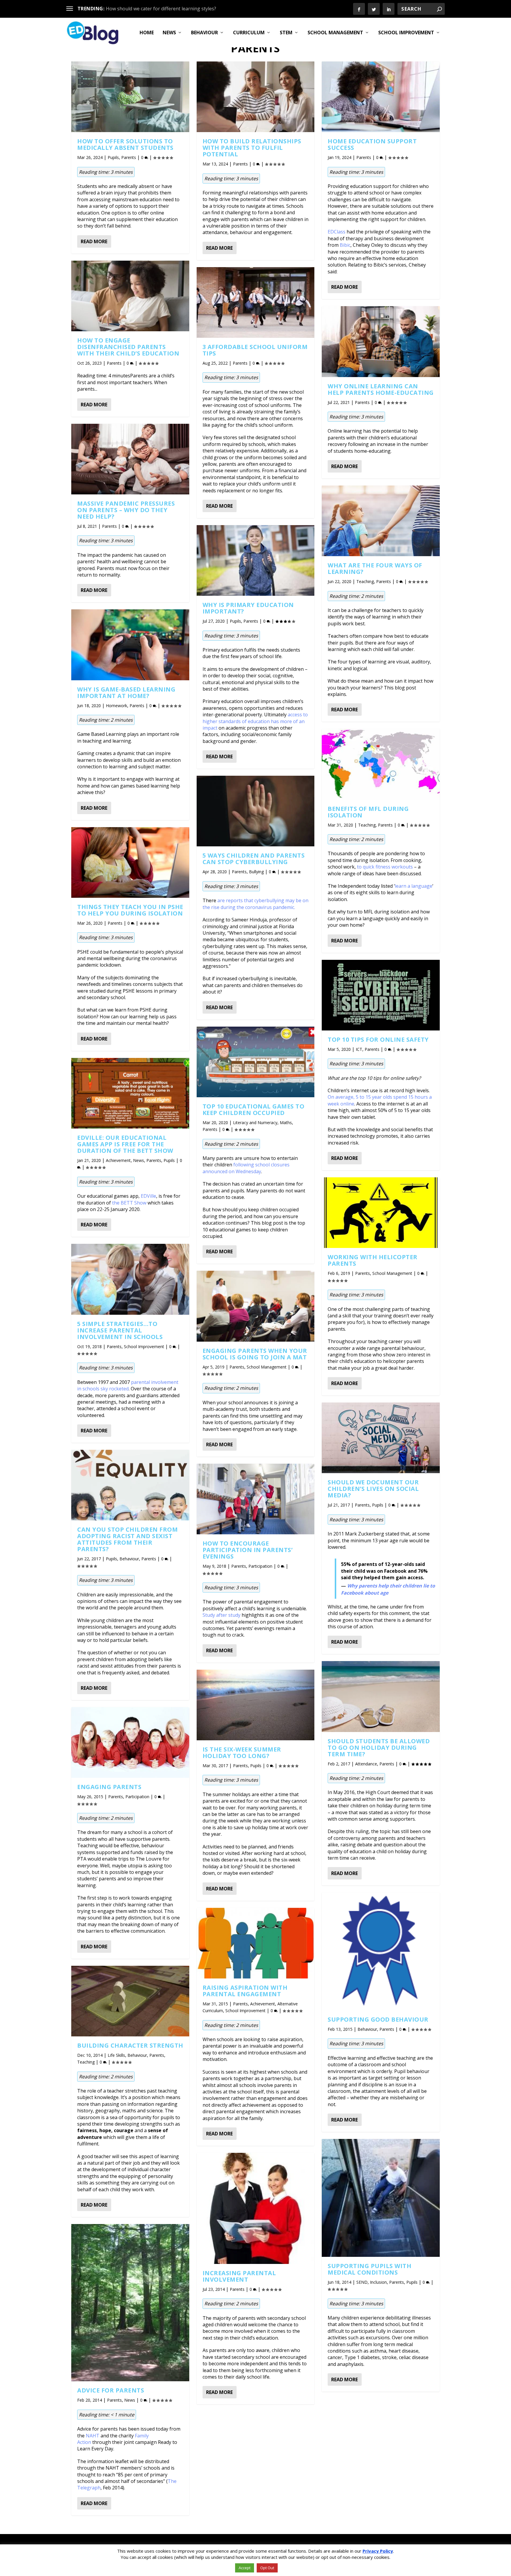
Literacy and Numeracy (255, 1123)
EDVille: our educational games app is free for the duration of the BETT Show (125, 1144)
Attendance (366, 1764)
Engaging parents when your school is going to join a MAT (255, 1354)
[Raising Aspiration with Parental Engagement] (256, 1943)
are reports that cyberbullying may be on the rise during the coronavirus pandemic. (256, 904)
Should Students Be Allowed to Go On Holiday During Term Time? (379, 1748)
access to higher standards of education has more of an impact (255, 721)
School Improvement (406, 33)
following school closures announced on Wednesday (246, 1168)
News (169, 33)
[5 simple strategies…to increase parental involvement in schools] (130, 1279)
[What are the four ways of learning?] (381, 521)
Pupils (113, 157)
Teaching (86, 2062)
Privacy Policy (378, 2551)
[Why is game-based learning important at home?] (130, 645)
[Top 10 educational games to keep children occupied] (256, 1062)
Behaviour (204, 33)
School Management (335, 33)
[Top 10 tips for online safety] (381, 995)
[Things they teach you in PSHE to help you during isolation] (130, 862)
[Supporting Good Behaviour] (381, 1951)
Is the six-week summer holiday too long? (242, 1753)
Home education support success (372, 144)
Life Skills (116, 2055)
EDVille (148, 1196)
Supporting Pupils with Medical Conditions (369, 2269)
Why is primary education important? (248, 608)
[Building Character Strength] (130, 2001)
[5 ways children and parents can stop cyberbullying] (256, 811)
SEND (362, 2282)
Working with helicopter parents (373, 1260)
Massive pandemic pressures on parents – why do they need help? (126, 510)
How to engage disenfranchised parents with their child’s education (128, 347)
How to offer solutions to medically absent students (125, 144)
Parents (129, 157)
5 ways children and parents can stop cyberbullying (254, 859)
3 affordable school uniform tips (255, 350)
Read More (94, 241)
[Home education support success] (381, 97)
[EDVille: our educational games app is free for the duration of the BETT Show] (130, 1093)
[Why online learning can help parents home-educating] (381, 341)
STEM (286, 33)
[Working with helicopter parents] (381, 1213)
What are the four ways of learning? (375, 568)
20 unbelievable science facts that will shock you (159, 9)
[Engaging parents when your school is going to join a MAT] (256, 1306)
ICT (359, 1049)
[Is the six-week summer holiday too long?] (256, 1705)
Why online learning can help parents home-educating (381, 389)
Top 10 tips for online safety (378, 1039)
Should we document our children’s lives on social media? (373, 1489)
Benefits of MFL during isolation (368, 812)
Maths (286, 1123)
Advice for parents (111, 2390)
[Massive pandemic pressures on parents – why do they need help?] (130, 459)
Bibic (345, 245)
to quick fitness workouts (385, 867)
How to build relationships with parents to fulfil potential (252, 148)
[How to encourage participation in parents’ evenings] (256, 1499)
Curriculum (249, 33)
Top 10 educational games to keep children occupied (254, 1110)
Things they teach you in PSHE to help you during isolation (130, 910)
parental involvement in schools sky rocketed (128, 1385)
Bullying (256, 872)
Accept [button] (245, 2568)
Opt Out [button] (267, 2568)
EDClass (337, 232)
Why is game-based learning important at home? (126, 693)
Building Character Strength (130, 2045)
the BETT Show (129, 1203)
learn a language (414, 886)
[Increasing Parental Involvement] (256, 2208)
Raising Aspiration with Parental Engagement (245, 1991)
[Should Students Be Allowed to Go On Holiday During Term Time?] (381, 1696)
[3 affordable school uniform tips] (256, 302)
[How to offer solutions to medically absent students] (130, 97)
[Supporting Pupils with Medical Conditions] (381, 2198)
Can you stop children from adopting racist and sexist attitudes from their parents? (127, 1539)
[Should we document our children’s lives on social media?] (381, 1438)
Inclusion (378, 2282)
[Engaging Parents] (130, 1743)
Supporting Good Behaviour (378, 2019)
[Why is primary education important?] (256, 560)
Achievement (118, 1160)
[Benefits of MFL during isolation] (381, 764)
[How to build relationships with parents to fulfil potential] (256, 97)
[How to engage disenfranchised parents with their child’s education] (130, 296)
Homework (117, 706)
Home (147, 33)
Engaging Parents (109, 1787)
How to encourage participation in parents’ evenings (248, 1550)
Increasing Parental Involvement (239, 2276)
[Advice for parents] (130, 2303)
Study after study (221, 1615)
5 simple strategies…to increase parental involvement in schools (120, 1330)
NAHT (93, 2436)
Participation (137, 1797)
